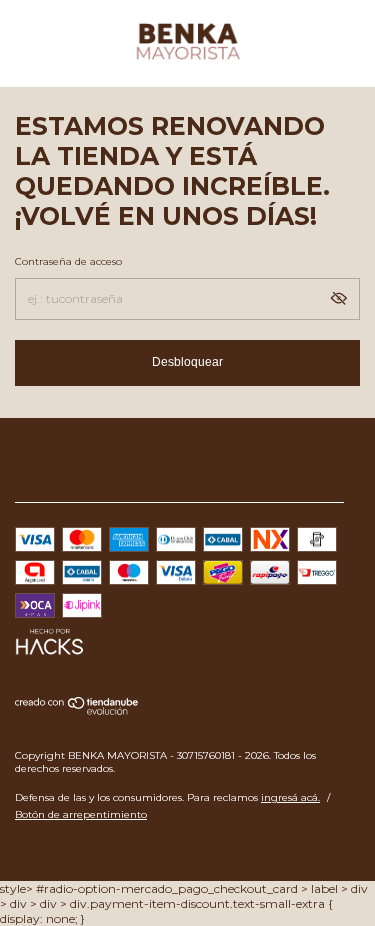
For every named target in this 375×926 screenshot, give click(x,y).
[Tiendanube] (77, 710)
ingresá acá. (290, 797)
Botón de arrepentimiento (81, 814)
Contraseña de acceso (68, 261)
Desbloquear (187, 362)
